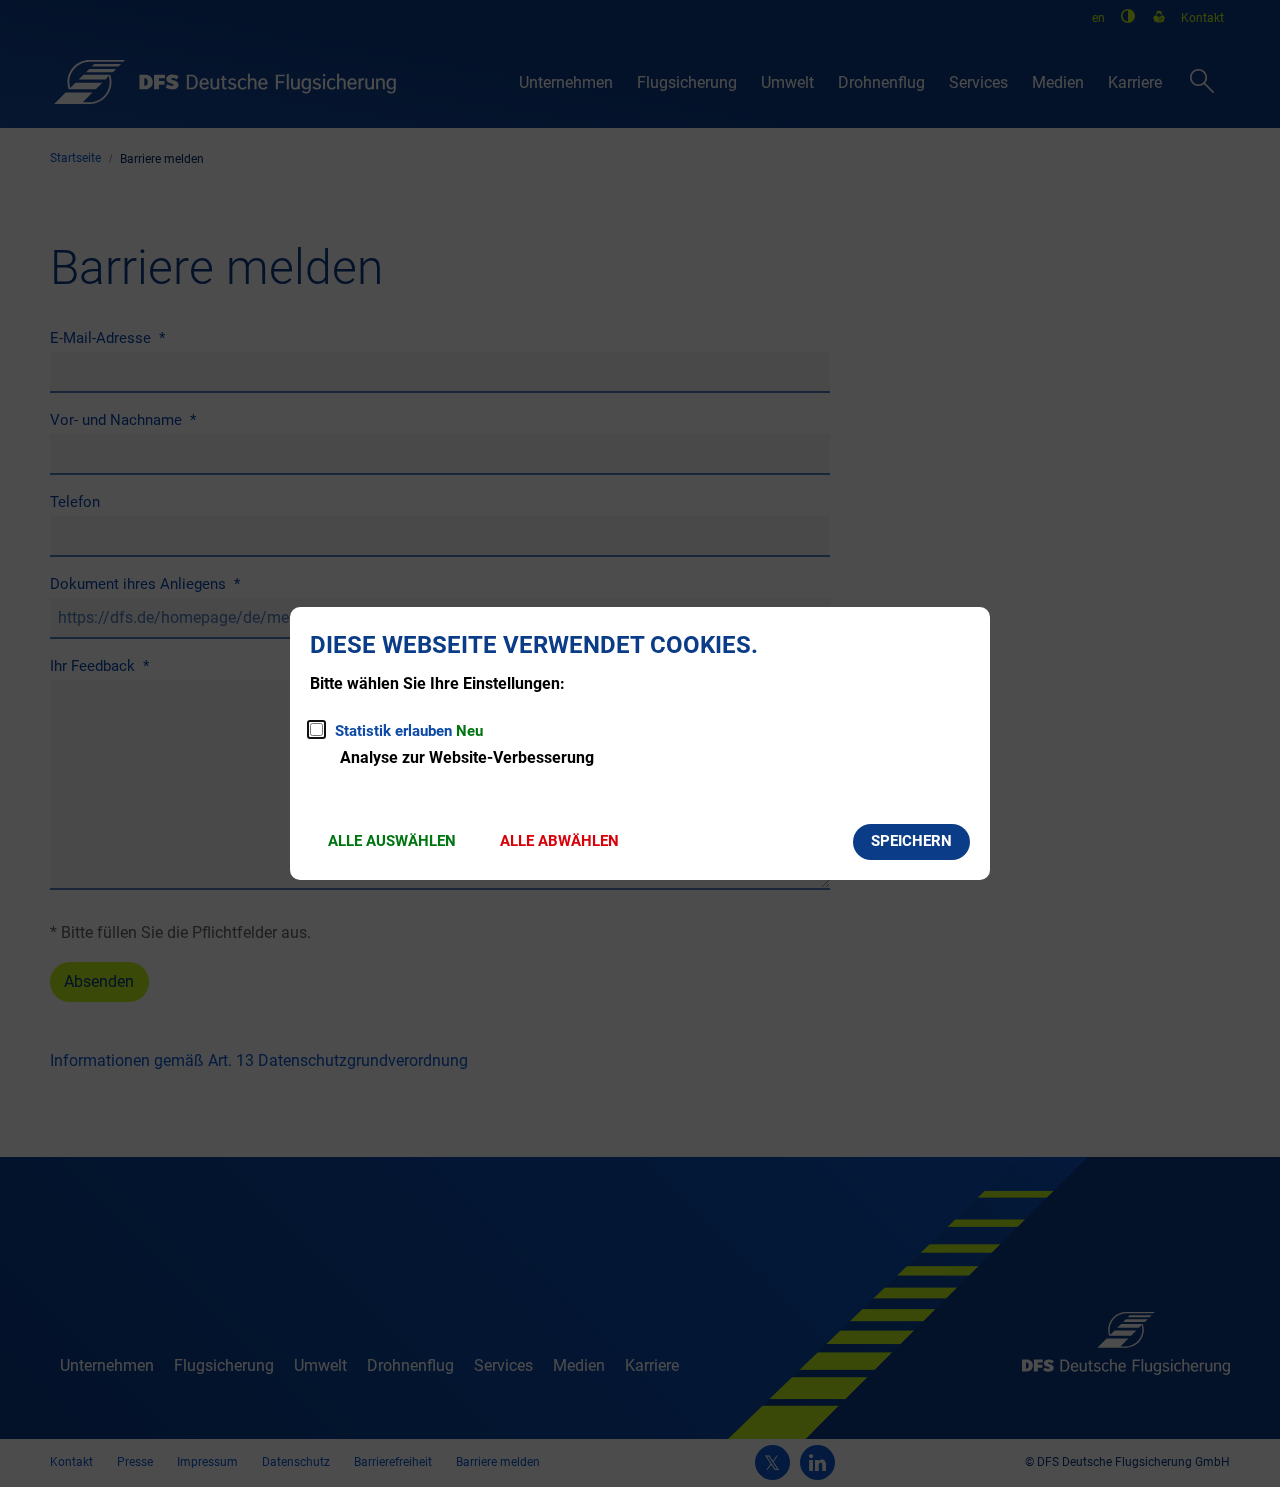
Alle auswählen (392, 841)
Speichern (911, 841)
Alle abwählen (559, 841)
